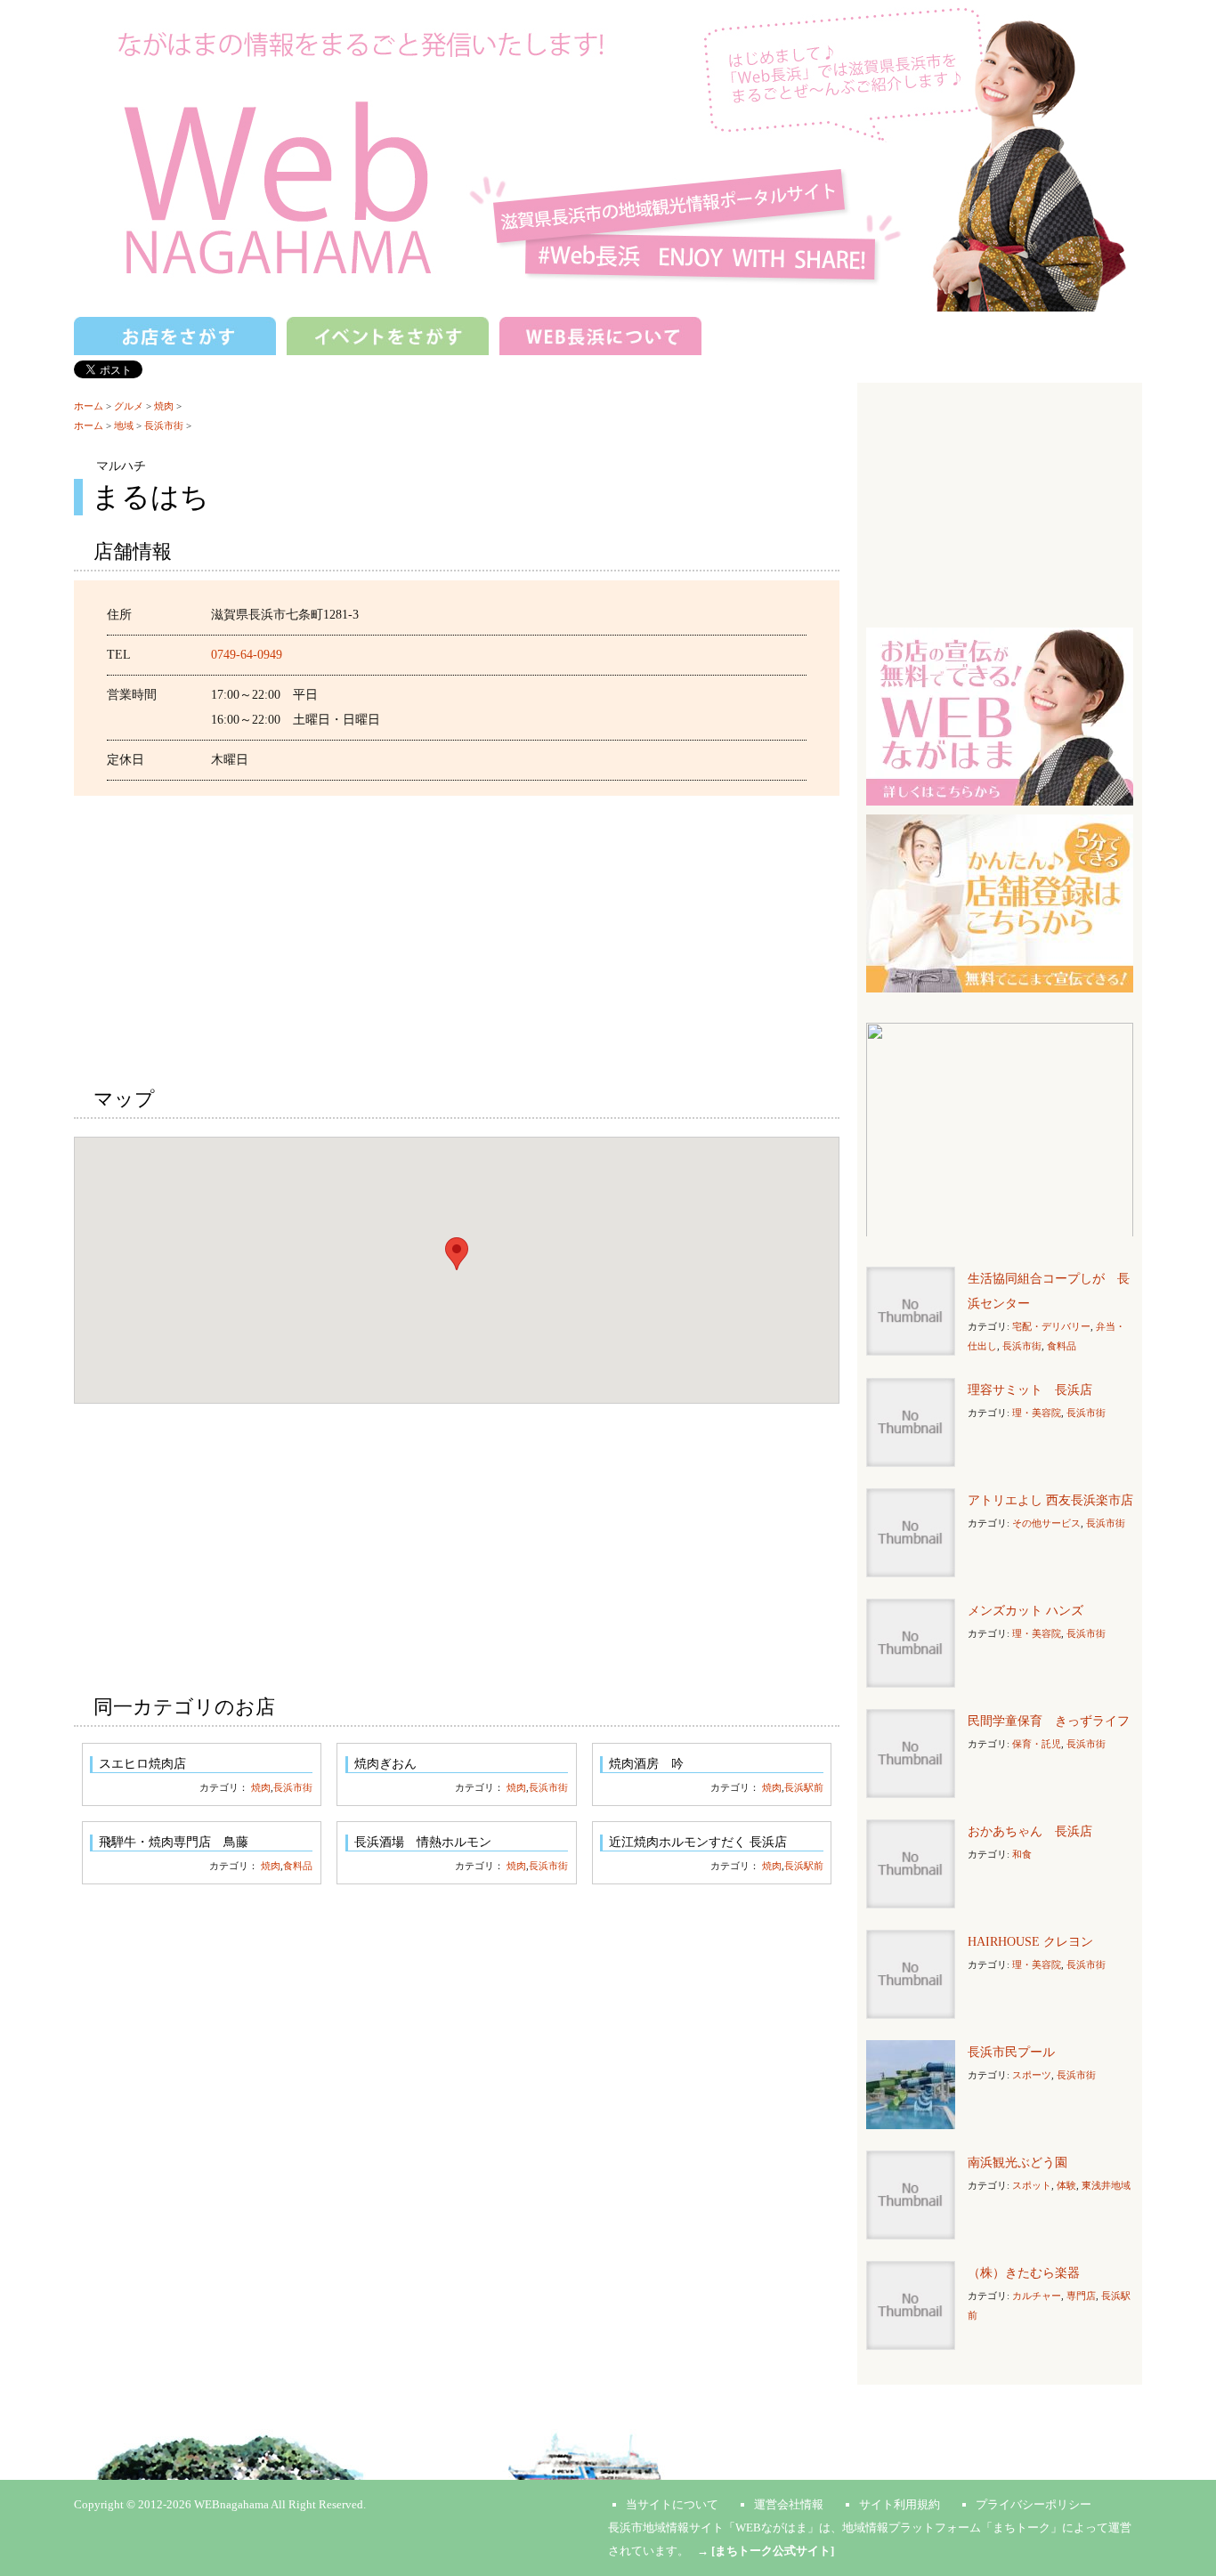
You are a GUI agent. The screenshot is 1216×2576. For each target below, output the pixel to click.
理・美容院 (1037, 1413)
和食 (1022, 1854)
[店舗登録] (1000, 902)
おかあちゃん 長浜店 (1030, 1831)
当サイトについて (672, 2504)
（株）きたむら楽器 (1024, 2273)
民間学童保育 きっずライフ (1049, 1721)
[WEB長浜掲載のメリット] (1000, 715)
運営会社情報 (789, 2504)
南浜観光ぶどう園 (1017, 2163)
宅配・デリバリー (1051, 1326)
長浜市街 (164, 425)
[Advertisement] (457, 938)
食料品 (298, 1866)
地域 (124, 425)
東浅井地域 (1106, 2185)
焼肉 (164, 406)
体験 (1066, 2185)
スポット (1032, 2185)
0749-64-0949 (247, 655)
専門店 (1081, 2296)
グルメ (129, 406)
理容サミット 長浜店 (1030, 1390)
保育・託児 (1037, 1744)
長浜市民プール (1011, 2052)
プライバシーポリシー (1034, 2504)
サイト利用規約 (900, 2504)
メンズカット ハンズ (1025, 1611)
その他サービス (1046, 1523)
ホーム (89, 406)
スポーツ (1032, 2075)
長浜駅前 (804, 1787)
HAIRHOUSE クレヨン (1030, 1942)
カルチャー (1037, 2296)
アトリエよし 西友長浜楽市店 (1050, 1500)
